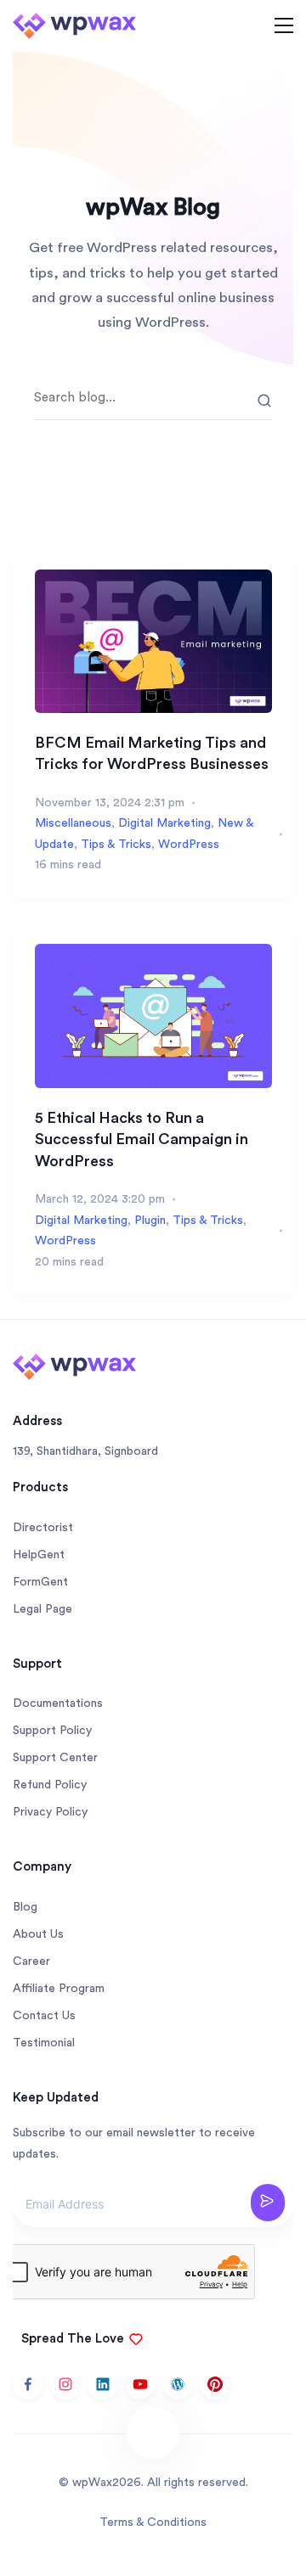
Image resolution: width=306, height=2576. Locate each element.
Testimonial (44, 2043)
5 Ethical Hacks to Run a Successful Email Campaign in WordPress (142, 1140)
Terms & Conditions (153, 2523)
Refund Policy (50, 1785)
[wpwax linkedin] (103, 2384)
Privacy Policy (50, 1812)
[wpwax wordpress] (178, 2384)
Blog (25, 1907)
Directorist (43, 1528)
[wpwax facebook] (28, 2384)
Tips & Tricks (116, 845)
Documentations (58, 1703)
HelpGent (39, 1555)
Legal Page (42, 1609)
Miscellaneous (73, 823)
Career (31, 1961)
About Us (38, 1934)
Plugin (150, 1221)
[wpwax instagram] (65, 2384)
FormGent (40, 1582)
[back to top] (153, 2433)
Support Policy (52, 1731)
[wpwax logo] (74, 25)
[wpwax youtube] (140, 2384)
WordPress (189, 845)
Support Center (55, 1758)
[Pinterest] (215, 2384)
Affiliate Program (59, 1989)
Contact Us (44, 2016)
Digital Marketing (164, 823)
